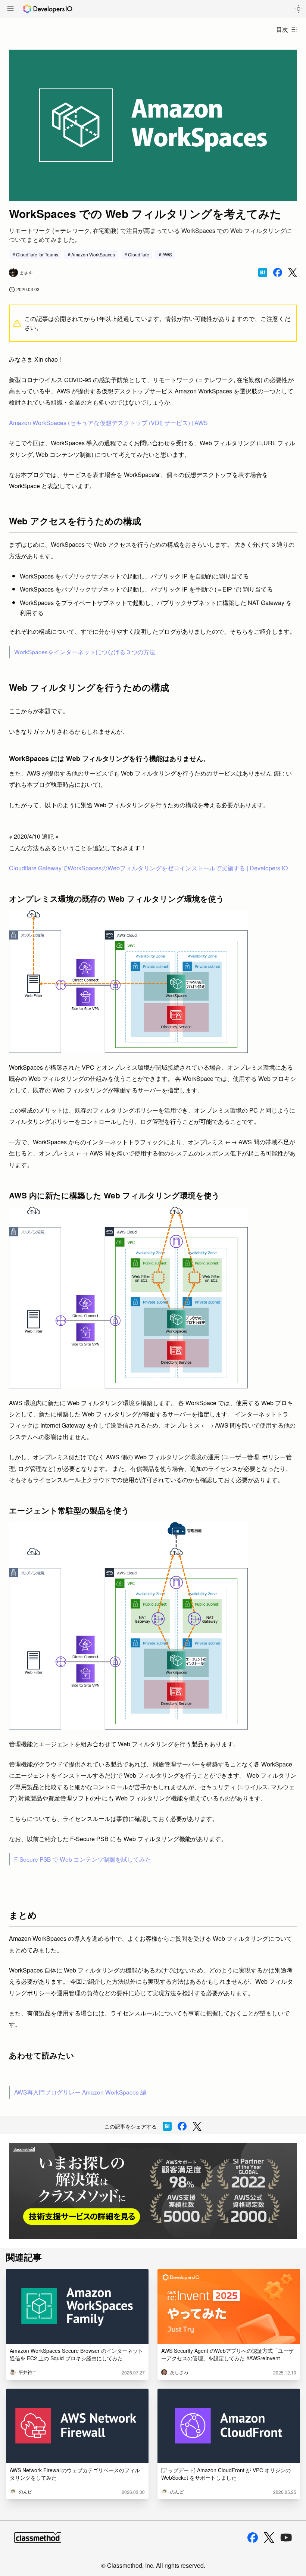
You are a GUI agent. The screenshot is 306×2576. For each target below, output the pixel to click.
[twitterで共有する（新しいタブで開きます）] (293, 273)
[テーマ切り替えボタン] (299, 9)
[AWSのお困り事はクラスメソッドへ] (153, 2191)
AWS (167, 254)
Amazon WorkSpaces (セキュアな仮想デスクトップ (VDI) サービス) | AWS (108, 423)
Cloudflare (139, 254)
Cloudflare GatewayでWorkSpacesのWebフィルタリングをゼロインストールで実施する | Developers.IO (148, 868)
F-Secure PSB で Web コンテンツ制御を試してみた (83, 1859)
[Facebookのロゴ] (253, 2538)
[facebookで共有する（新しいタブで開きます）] (278, 272)
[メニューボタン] (10, 9)
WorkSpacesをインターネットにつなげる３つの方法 (85, 652)
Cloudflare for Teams (37, 254)
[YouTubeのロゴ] (286, 2538)
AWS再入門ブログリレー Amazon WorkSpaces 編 (80, 2092)
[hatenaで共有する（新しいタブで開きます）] (263, 272)
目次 (282, 29)
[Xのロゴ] (269, 2538)
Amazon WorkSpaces (93, 254)
